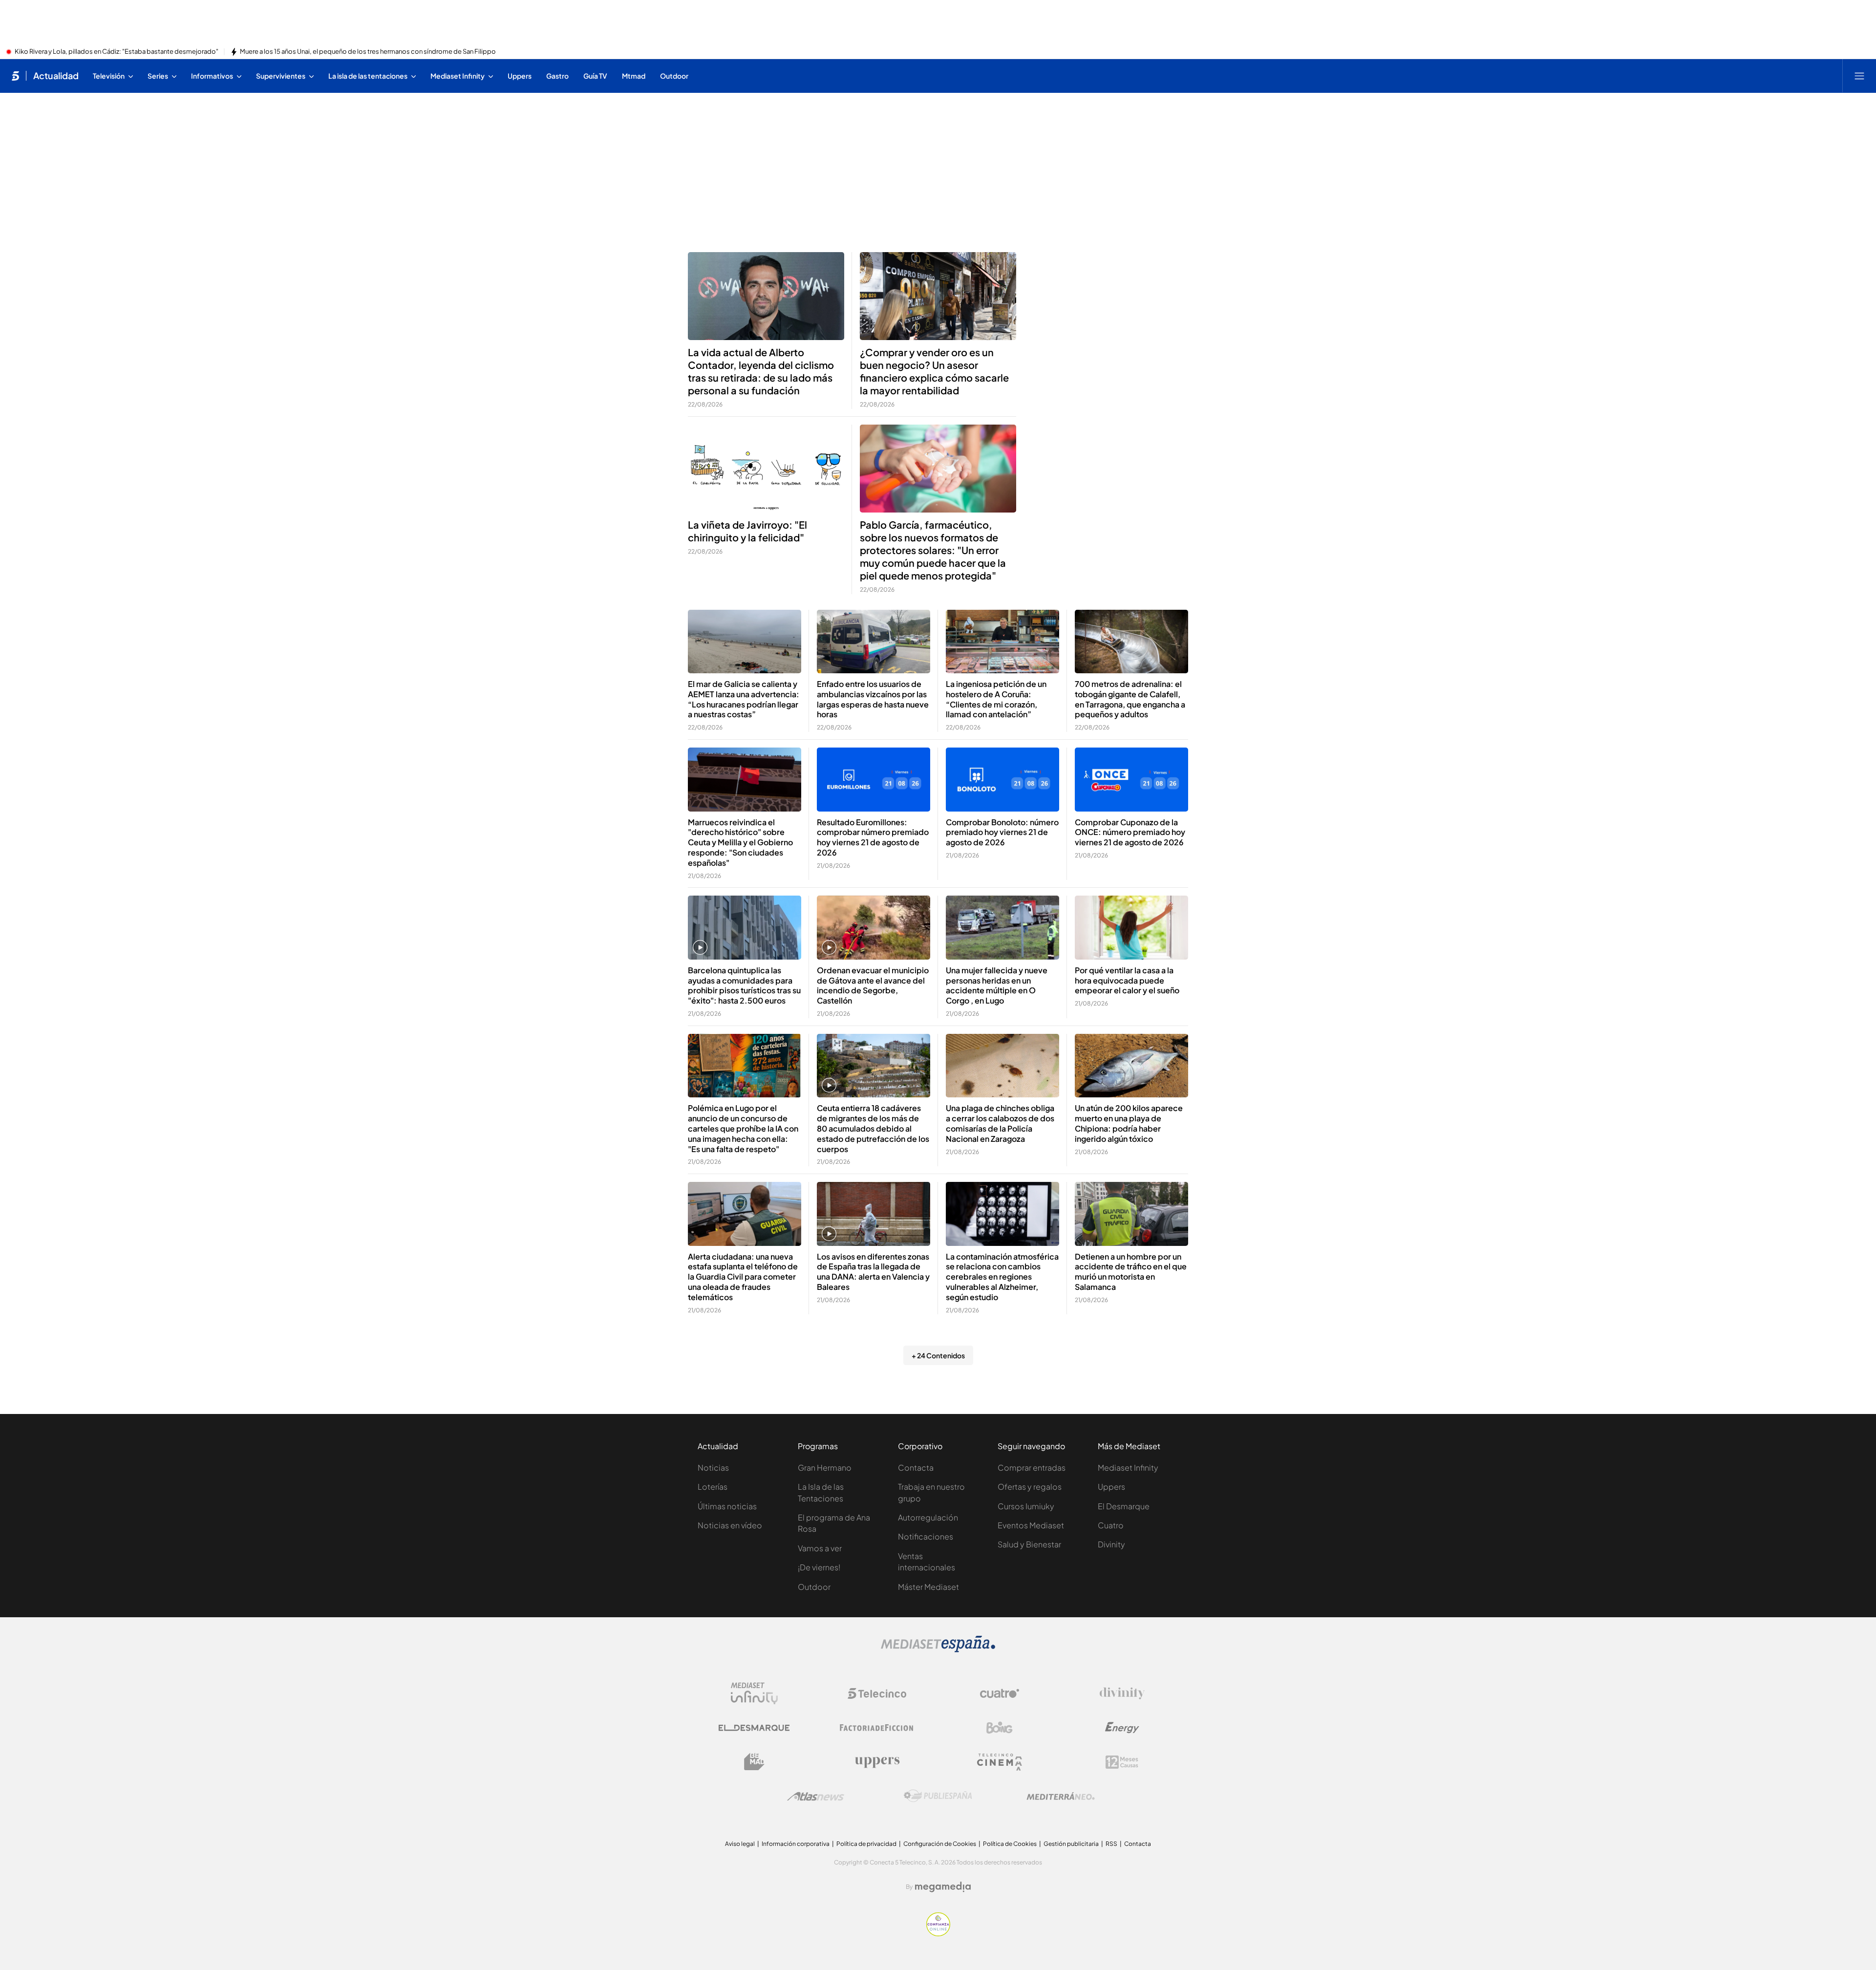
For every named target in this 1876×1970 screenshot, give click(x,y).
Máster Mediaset (928, 1587)
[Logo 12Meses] (1122, 1762)
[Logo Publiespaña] (938, 1796)
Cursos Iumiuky (1026, 1506)
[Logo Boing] (1000, 1728)
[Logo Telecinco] (877, 1693)
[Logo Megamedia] (943, 1887)
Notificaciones (926, 1536)
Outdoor (814, 1587)
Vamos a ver (820, 1548)
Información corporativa (796, 1844)
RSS (1111, 1844)
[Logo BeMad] (754, 1762)
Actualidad (56, 76)
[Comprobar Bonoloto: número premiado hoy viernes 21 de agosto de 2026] (1002, 780)
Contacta (916, 1467)
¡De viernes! (819, 1567)
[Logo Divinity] (1122, 1693)
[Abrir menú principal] (1859, 76)
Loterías (713, 1487)
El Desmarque (1124, 1506)
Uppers (1111, 1487)
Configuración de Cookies (940, 1844)
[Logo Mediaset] (938, 1649)
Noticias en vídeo (730, 1525)
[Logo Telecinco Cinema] (1000, 1762)
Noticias (713, 1467)
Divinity (1111, 1544)
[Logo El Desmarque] (754, 1728)
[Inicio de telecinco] (15, 76)
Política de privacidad (866, 1844)
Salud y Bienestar (1029, 1544)
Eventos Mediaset (1031, 1525)
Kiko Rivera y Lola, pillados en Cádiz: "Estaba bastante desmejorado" (117, 52)
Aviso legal (740, 1844)
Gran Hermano (825, 1467)
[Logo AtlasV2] (816, 1796)
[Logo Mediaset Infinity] (754, 1693)
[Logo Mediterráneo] (1061, 1796)
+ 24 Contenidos (938, 1355)
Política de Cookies (1010, 1844)
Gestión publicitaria (1071, 1844)
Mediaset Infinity (1128, 1467)
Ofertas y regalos (1030, 1487)
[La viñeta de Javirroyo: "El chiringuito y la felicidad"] (766, 469)
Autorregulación (928, 1517)
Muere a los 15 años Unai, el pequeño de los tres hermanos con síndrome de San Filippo (368, 52)
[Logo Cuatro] (1000, 1693)
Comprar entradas (1032, 1467)
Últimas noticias (727, 1506)
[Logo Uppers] (877, 1762)
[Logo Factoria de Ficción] (877, 1728)
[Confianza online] (938, 1933)
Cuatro (1111, 1525)
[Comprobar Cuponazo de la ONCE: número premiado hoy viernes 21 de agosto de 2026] (1131, 780)
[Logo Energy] (1122, 1728)
